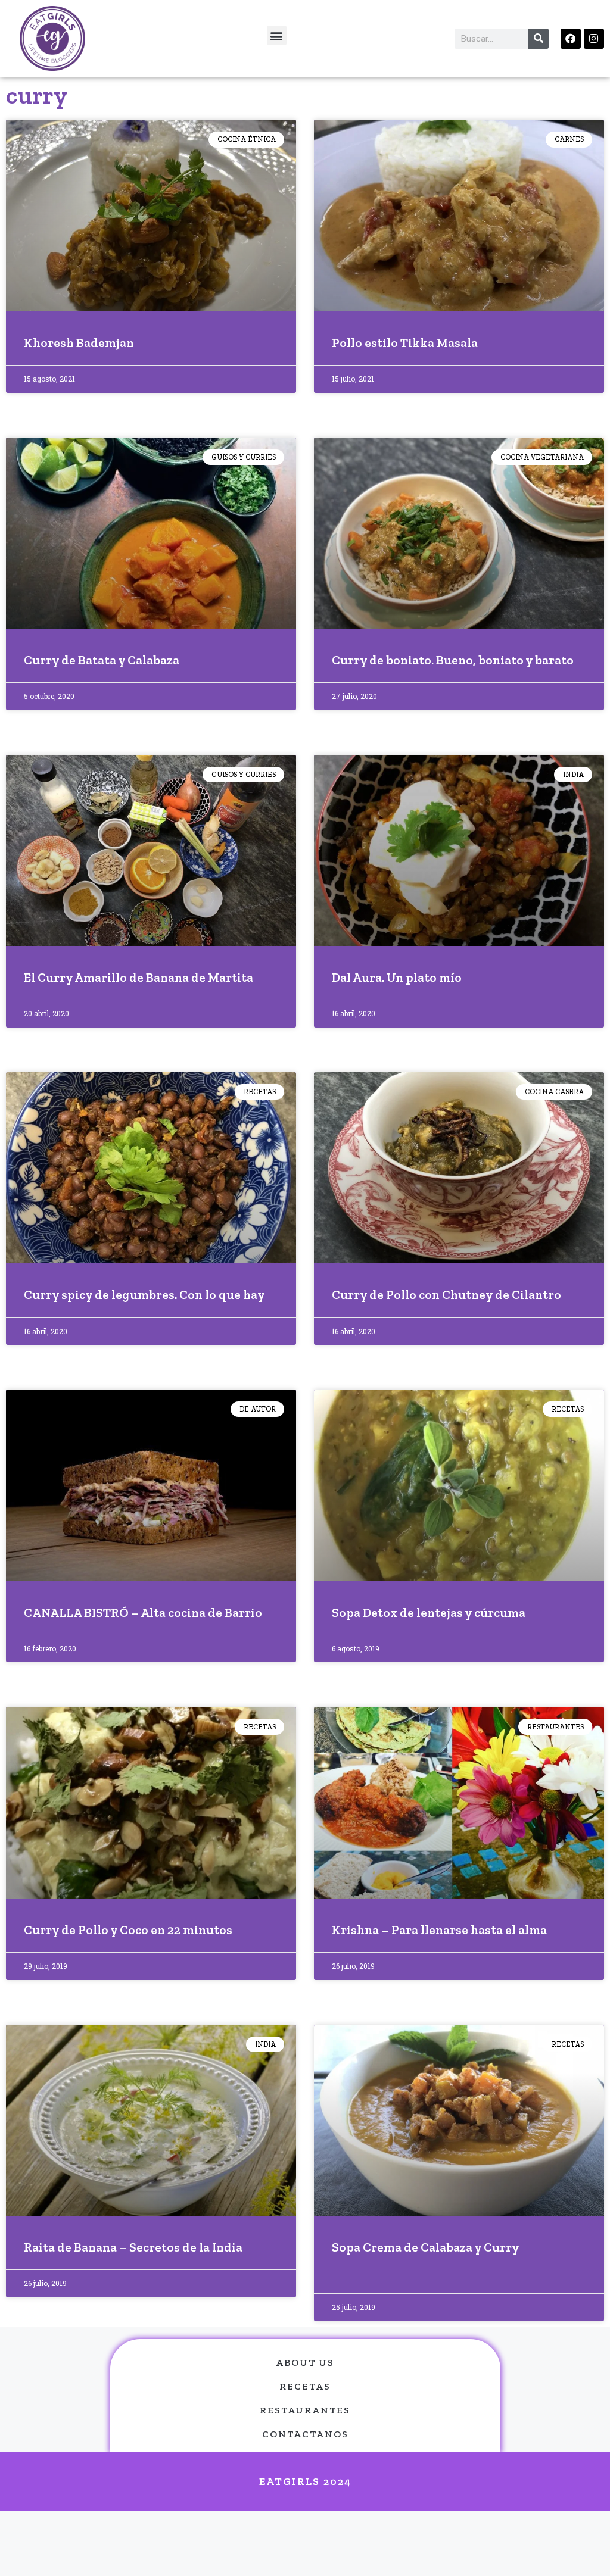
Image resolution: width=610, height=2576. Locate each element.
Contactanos (305, 2434)
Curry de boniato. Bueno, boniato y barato (453, 660)
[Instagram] (594, 39)
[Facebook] (571, 39)
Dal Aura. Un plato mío (397, 977)
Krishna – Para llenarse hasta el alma (439, 1930)
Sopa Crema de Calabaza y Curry (426, 2247)
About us (305, 2363)
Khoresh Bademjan (79, 343)
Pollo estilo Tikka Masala (405, 343)
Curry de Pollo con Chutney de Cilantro (446, 1295)
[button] (277, 35)
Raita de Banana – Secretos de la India (133, 2247)
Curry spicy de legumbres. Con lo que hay (144, 1295)
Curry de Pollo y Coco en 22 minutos (128, 1930)
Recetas (305, 2386)
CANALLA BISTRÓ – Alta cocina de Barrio (143, 1612)
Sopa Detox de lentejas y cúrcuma (429, 1612)
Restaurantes (305, 2410)
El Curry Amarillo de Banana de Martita (139, 977)
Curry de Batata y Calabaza (102, 660)
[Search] (539, 39)
